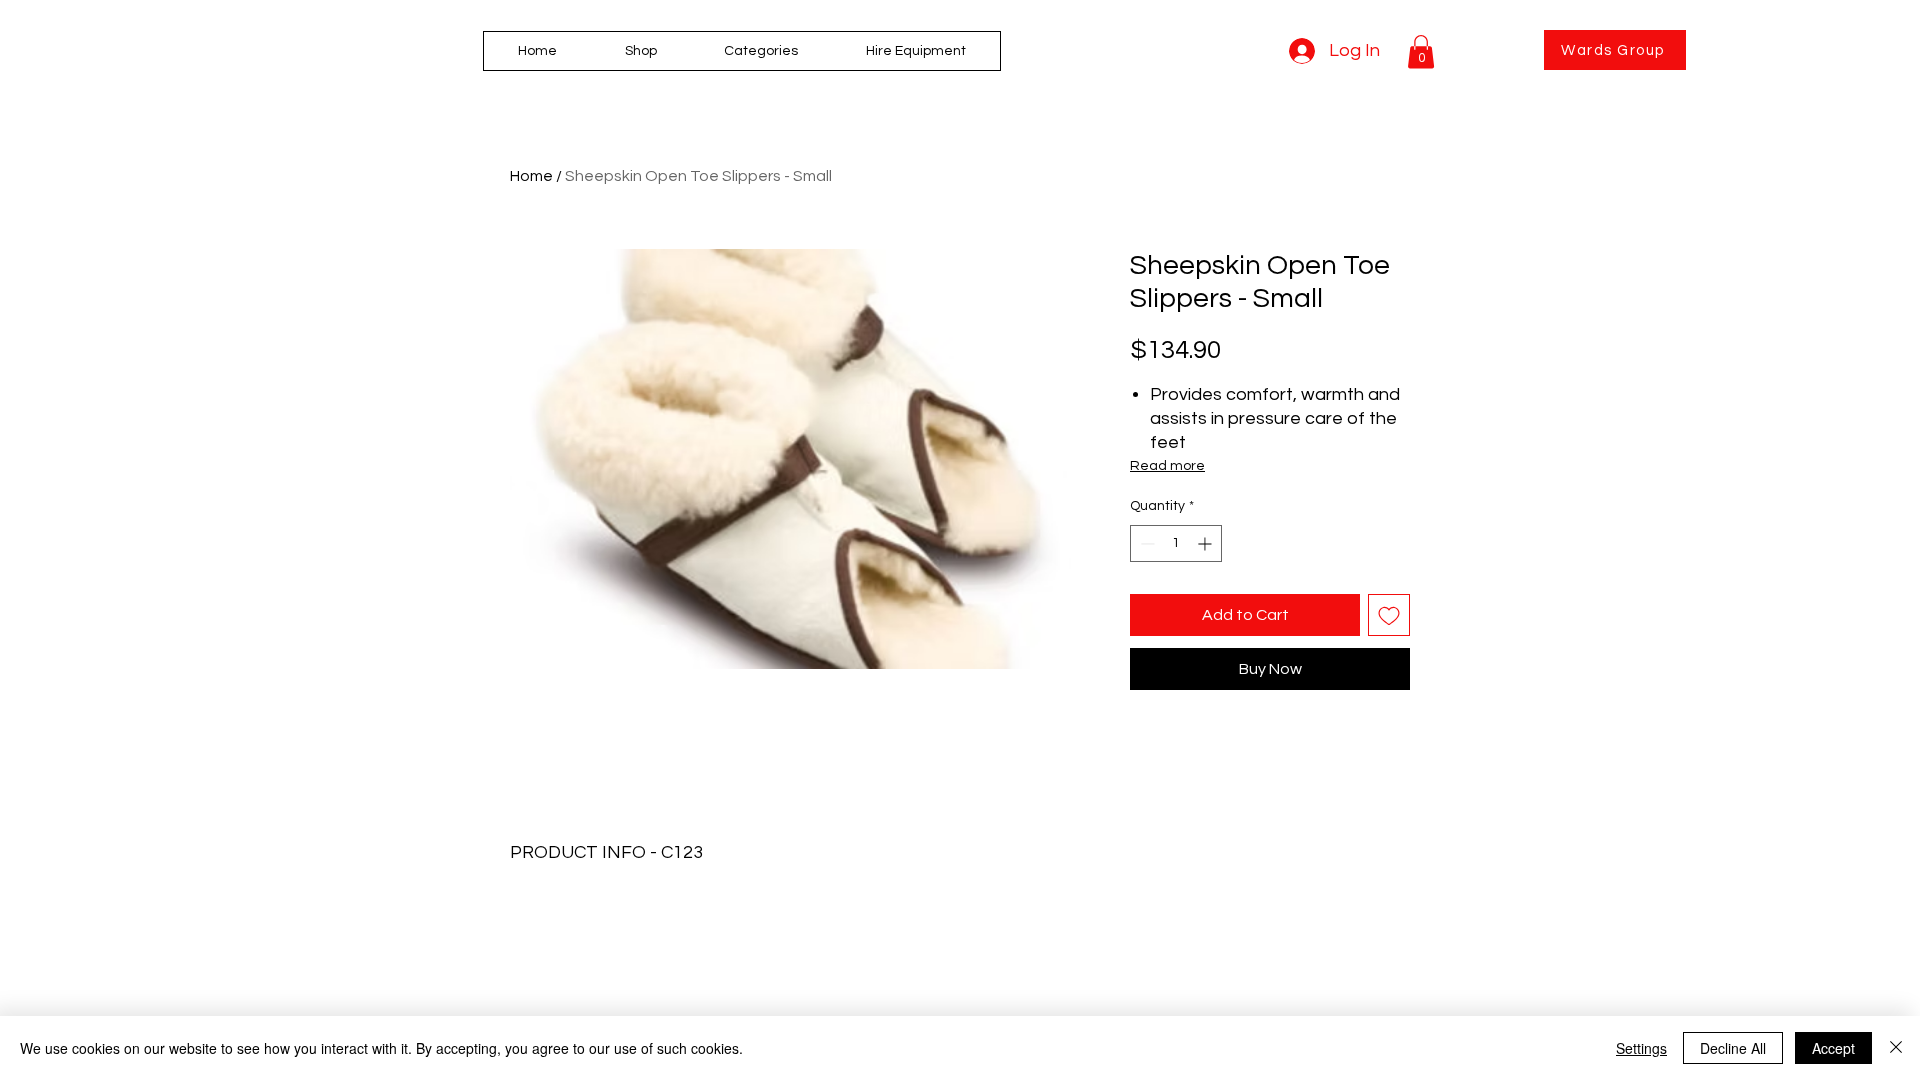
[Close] (1896, 1048)
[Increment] (1206, 543)
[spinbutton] (1176, 543)
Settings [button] (1641, 1048)
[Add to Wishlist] (1389, 615)
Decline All (1733, 1048)
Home (531, 176)
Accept (1833, 1048)
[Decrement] (1145, 543)
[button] (762, 51)
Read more (1167, 466)
